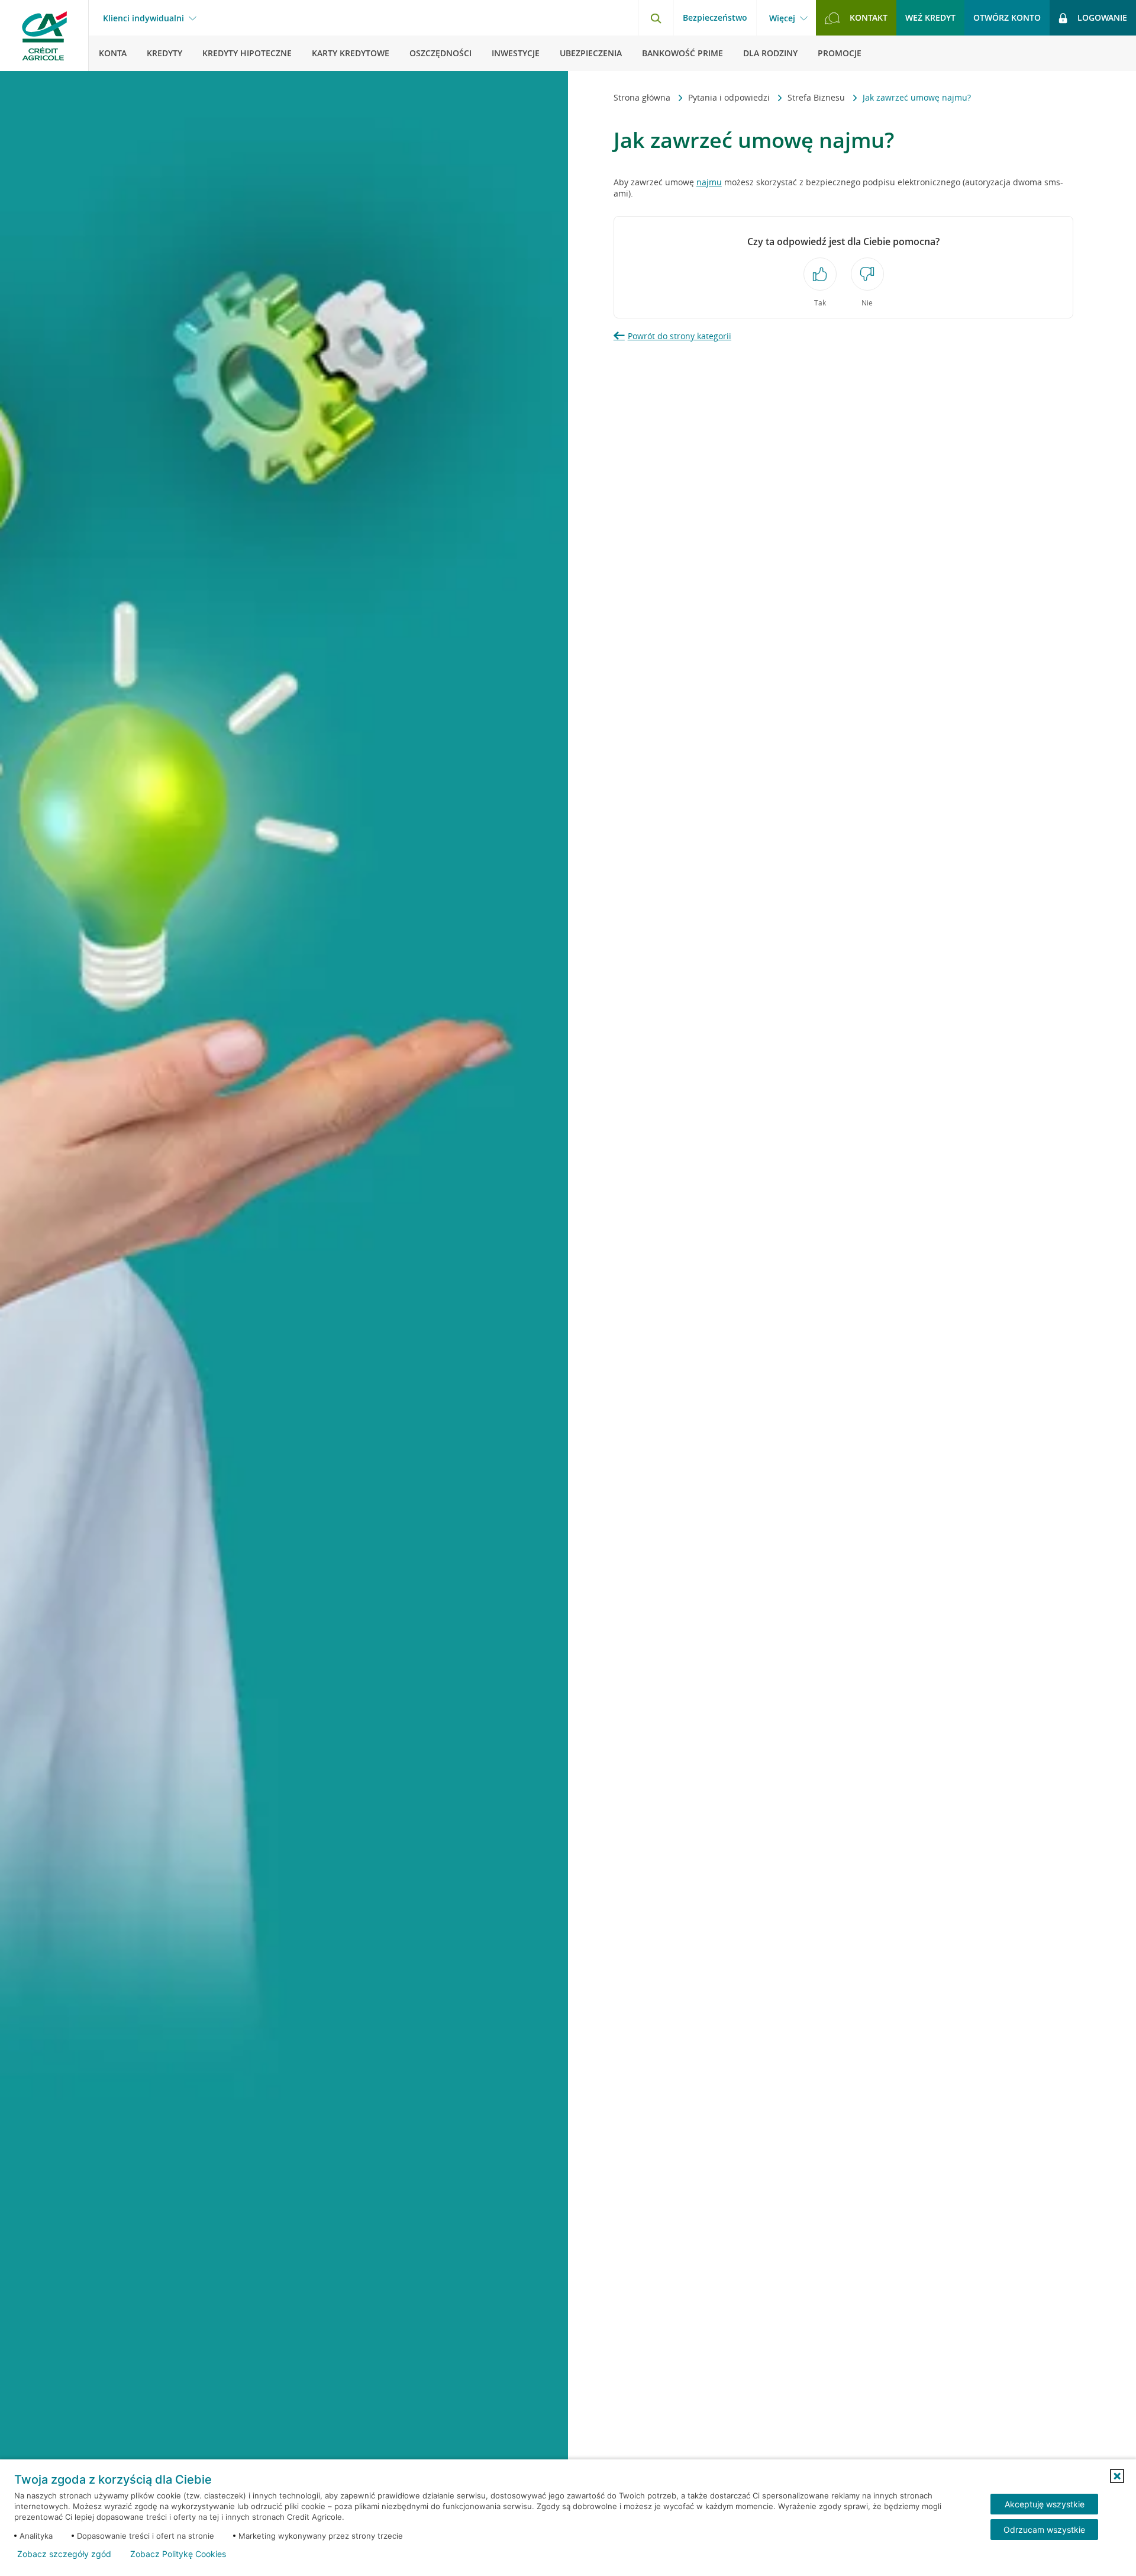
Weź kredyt (930, 17)
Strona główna (643, 97)
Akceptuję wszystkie (1045, 2504)
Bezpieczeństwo (715, 17)
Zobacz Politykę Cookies (178, 2554)
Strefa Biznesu (817, 97)
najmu (709, 182)
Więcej (782, 18)
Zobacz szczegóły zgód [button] (64, 2554)
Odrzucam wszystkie (1044, 2530)
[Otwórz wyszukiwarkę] (656, 18)
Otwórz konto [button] (1007, 17)
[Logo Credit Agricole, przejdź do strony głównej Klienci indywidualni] (44, 36)
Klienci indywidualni (143, 18)
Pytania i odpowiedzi (730, 97)
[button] (1117, 2476)
